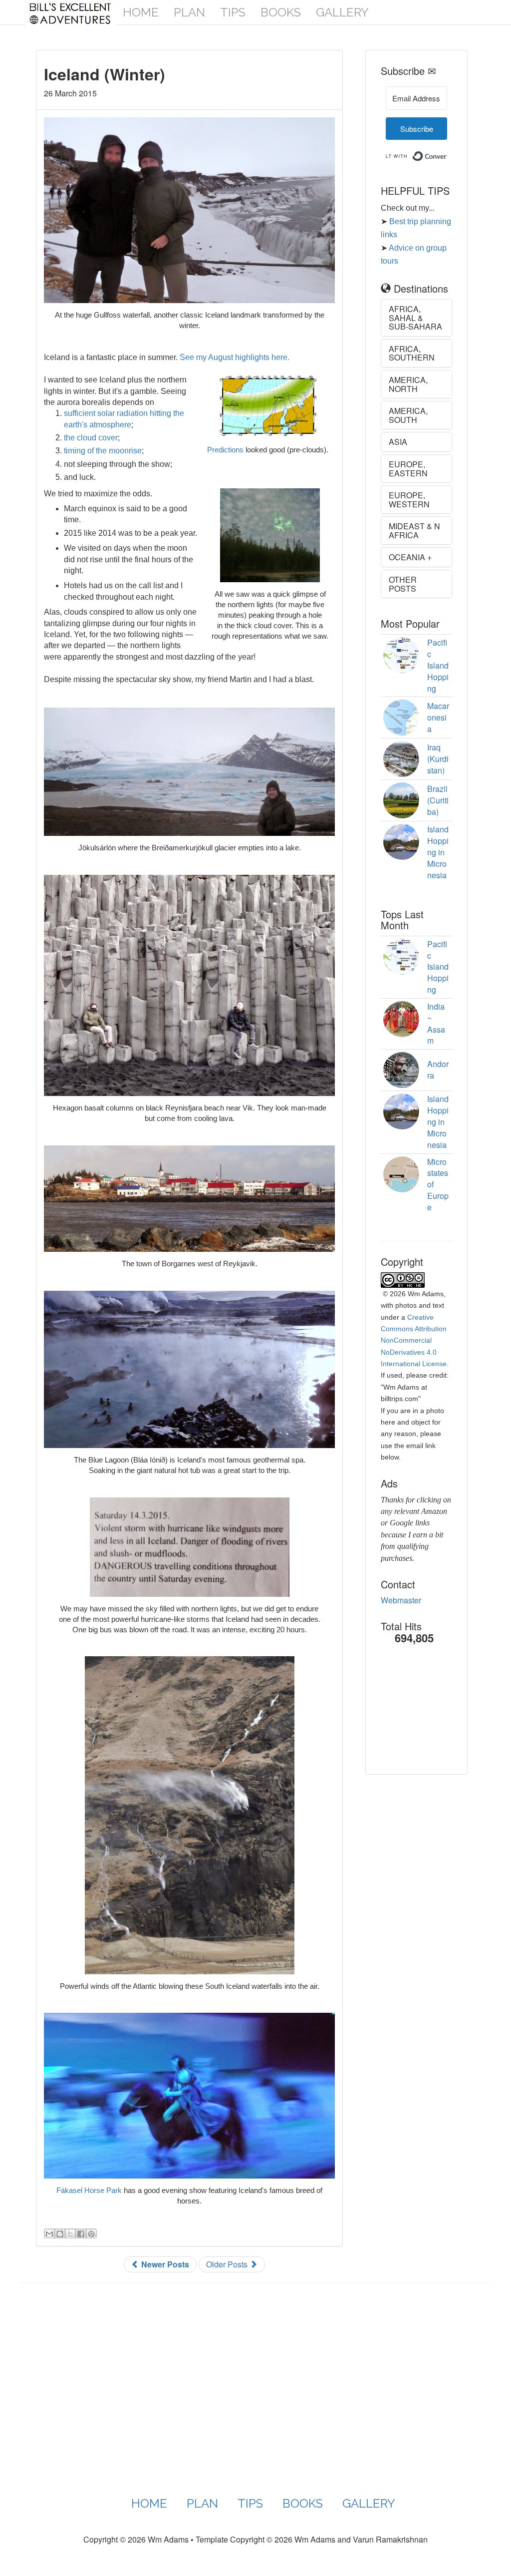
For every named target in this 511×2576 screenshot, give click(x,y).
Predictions (225, 450)
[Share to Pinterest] (91, 2233)
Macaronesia (438, 717)
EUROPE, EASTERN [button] (408, 469)
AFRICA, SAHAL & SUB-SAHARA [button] (415, 318)
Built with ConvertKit (447, 153)
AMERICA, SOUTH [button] (408, 415)
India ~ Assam (436, 1024)
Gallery (342, 12)
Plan (189, 12)
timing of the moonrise (103, 451)
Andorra (438, 1070)
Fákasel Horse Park (89, 2190)
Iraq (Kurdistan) (438, 759)
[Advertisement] (431, 1717)
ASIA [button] (398, 442)
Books (281, 12)
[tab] (416, 318)
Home (141, 12)
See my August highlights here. (235, 357)
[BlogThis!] (60, 2233)
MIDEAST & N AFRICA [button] (414, 531)
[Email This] (49, 2233)
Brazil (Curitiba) (438, 800)
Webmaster (401, 1600)
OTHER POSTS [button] (403, 584)
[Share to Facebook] (81, 2233)
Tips (233, 12)
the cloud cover (91, 438)
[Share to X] (70, 2233)
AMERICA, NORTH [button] (408, 384)
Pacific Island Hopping (438, 665)
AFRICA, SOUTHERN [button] (412, 353)
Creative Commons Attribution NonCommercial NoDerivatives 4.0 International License (414, 1341)
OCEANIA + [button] (410, 557)
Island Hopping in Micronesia (438, 852)
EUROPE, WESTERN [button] (409, 500)
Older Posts (228, 2264)
